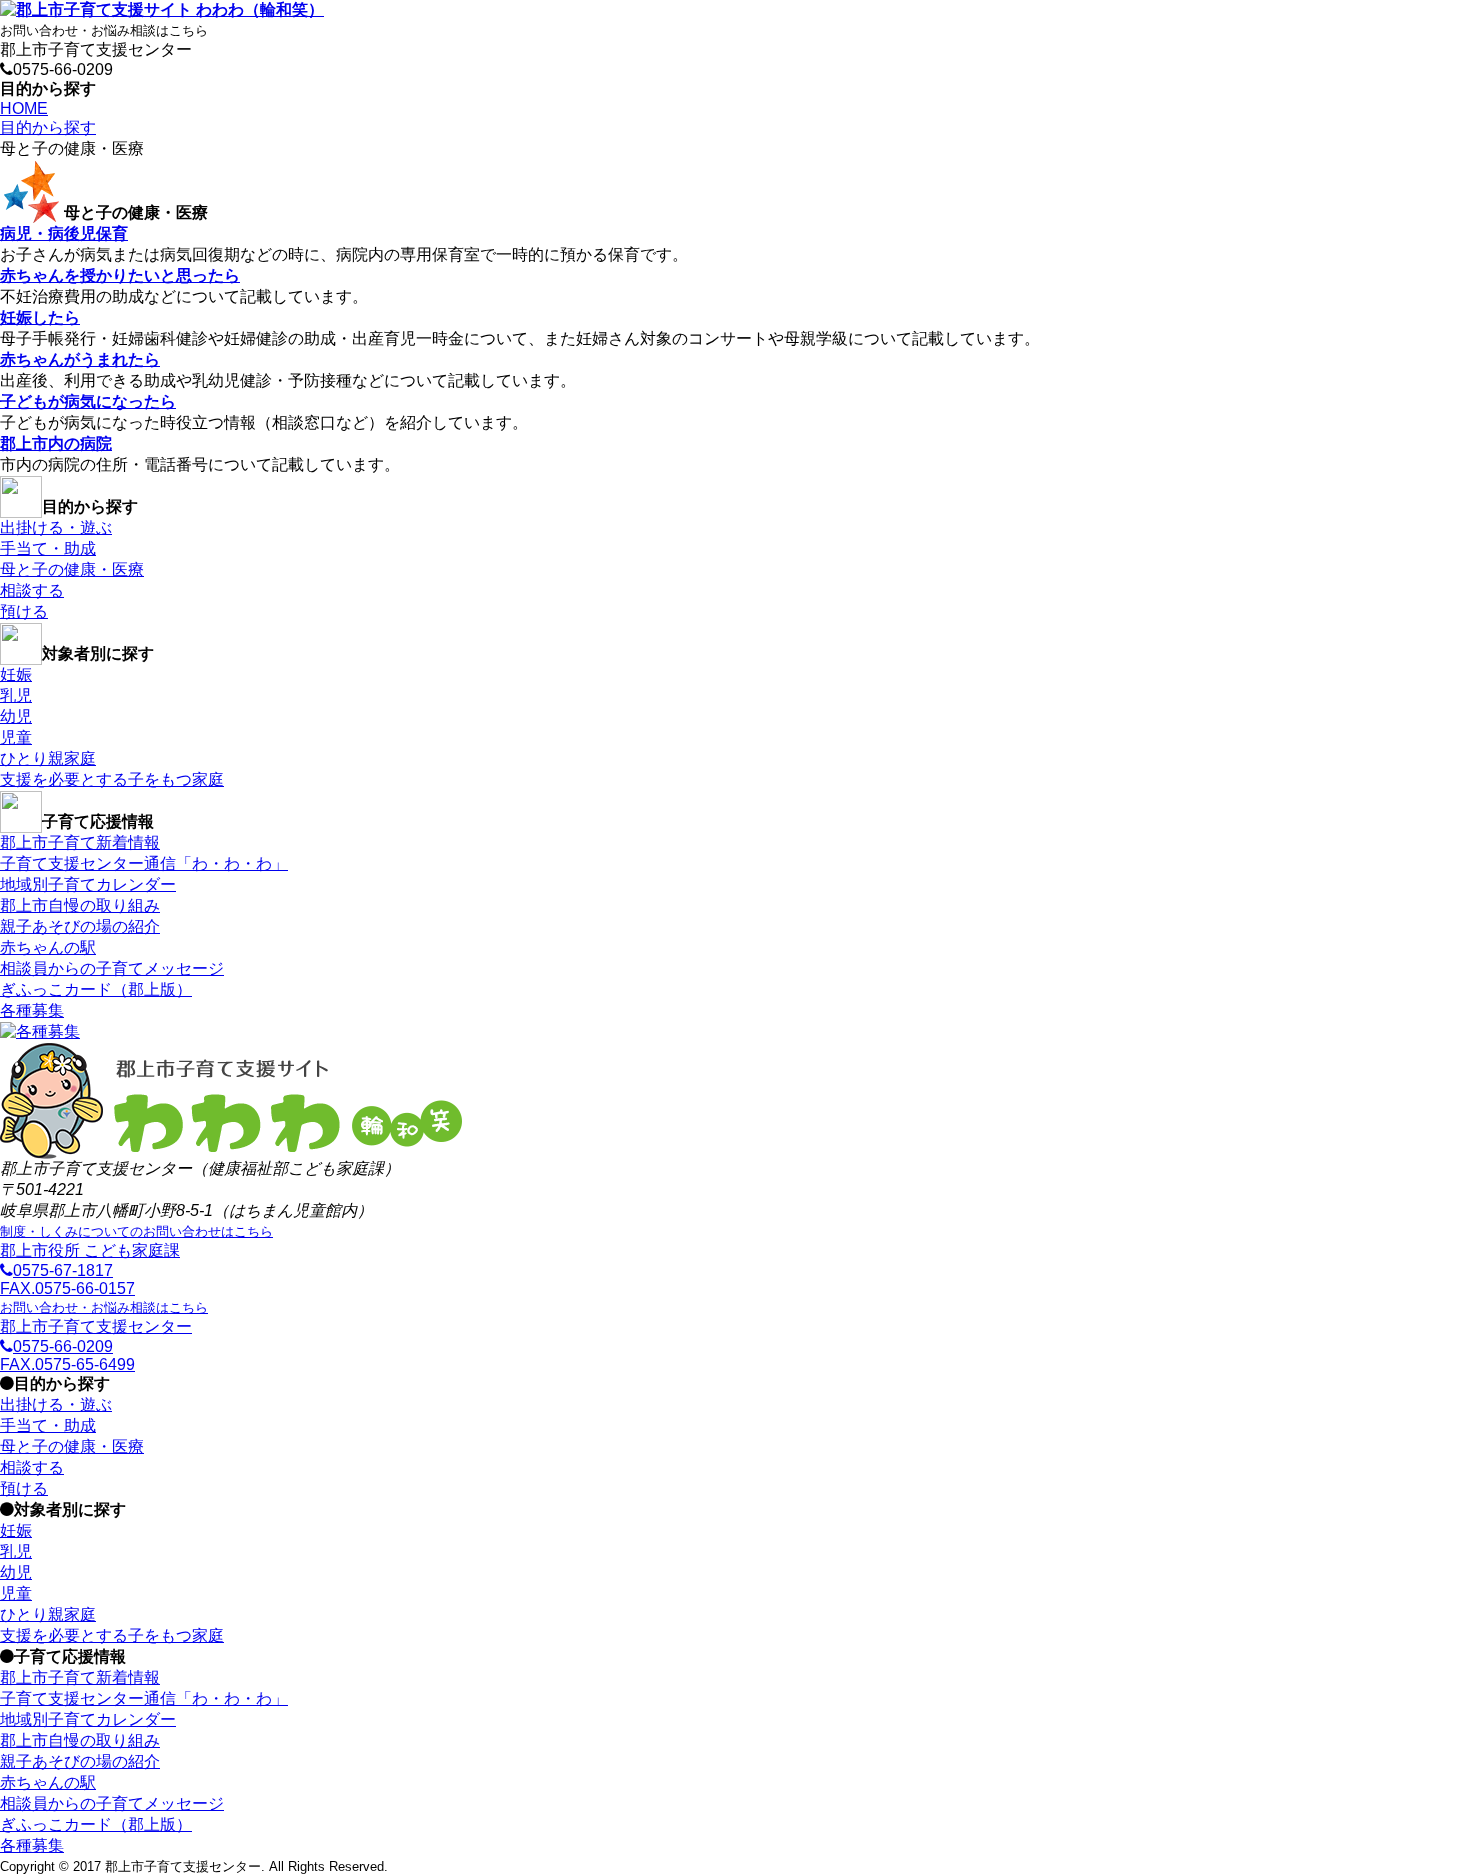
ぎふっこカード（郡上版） (96, 989)
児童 (16, 737)
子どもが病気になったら (88, 401)
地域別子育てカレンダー (88, 884)
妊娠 (16, 674)
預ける (24, 611)
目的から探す (48, 127)
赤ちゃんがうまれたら (80, 359)
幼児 (16, 716)
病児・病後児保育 (64, 233)
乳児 (16, 695)
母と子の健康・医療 (72, 569)
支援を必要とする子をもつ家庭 (112, 779)
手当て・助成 (48, 548)
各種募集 (32, 1010)
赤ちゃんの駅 (48, 947)
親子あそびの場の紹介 (80, 926)
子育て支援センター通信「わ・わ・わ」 (144, 863)
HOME (24, 108)
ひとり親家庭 (48, 758)
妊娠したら (40, 317)
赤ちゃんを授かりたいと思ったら (120, 275)
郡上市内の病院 (56, 443)
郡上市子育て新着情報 (80, 842)
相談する (32, 590)
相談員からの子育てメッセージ (112, 968)
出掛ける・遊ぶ (56, 527)
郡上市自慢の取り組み (80, 905)
